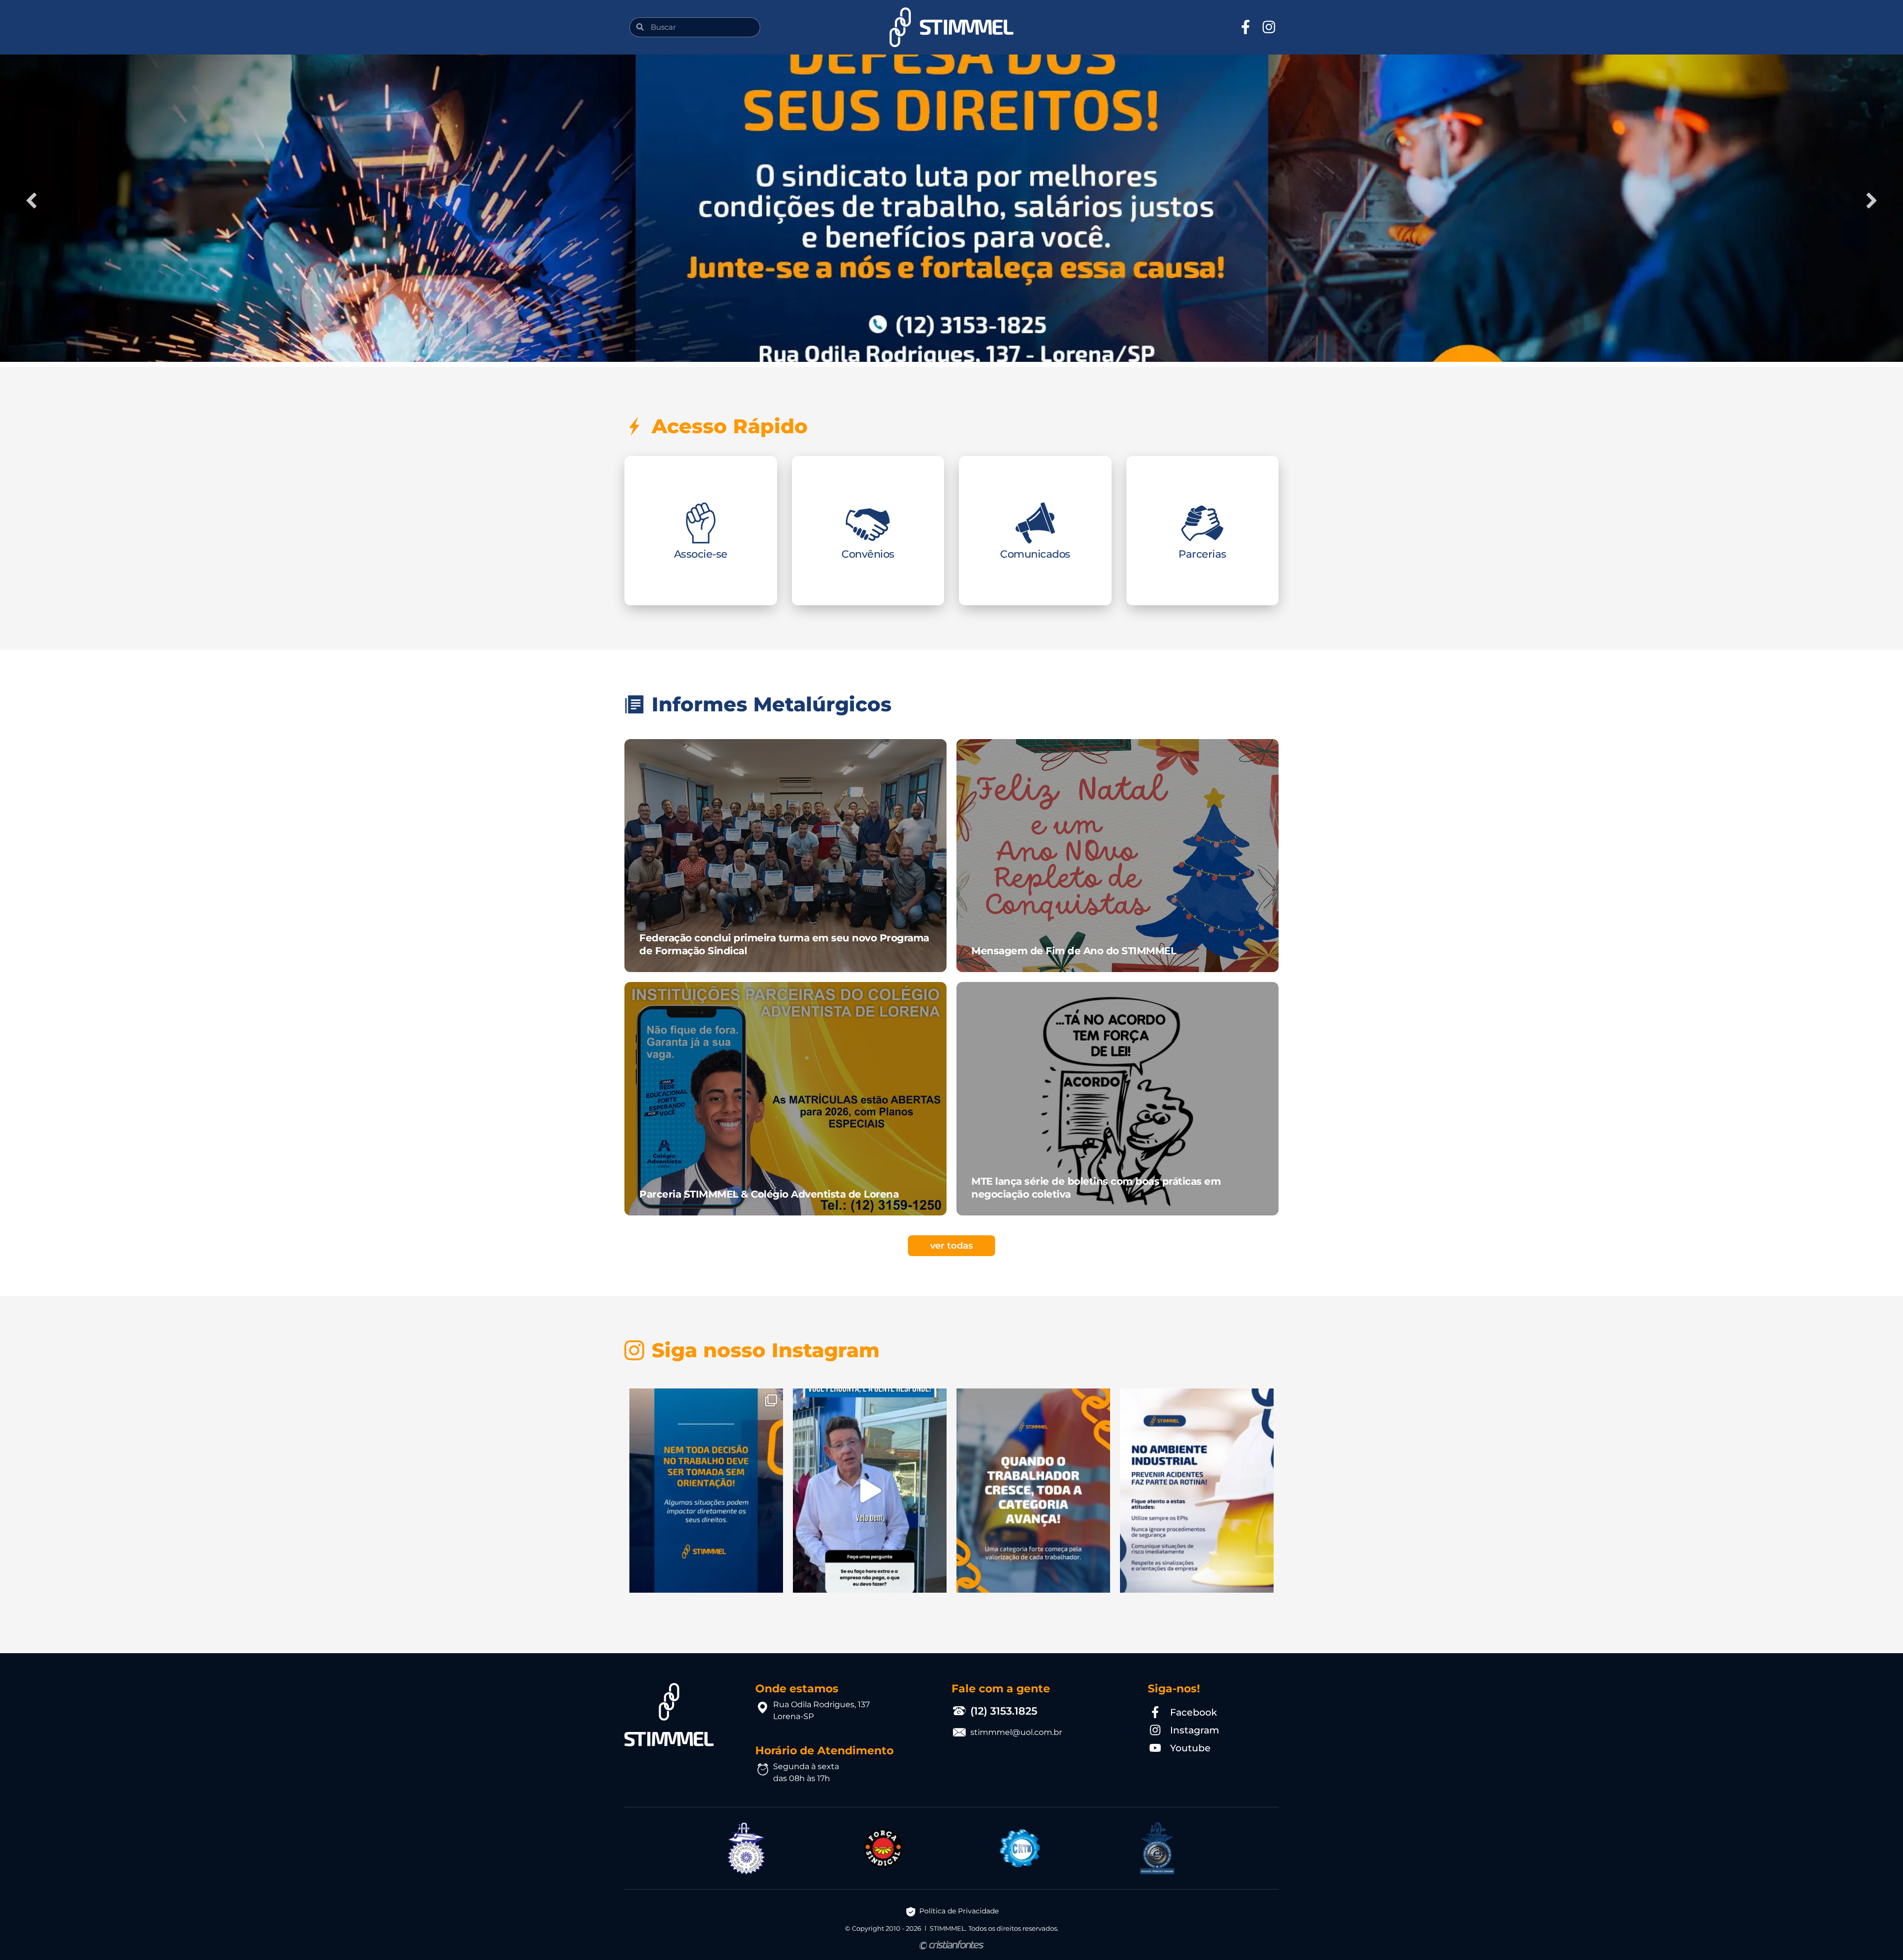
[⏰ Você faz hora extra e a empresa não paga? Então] (870, 1491)
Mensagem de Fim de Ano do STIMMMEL (1074, 951)
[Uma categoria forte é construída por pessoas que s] (1033, 1491)
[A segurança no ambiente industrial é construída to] (1197, 1491)
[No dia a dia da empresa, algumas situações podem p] (706, 1491)
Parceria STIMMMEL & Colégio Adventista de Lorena (769, 1194)
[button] (633, 27)
